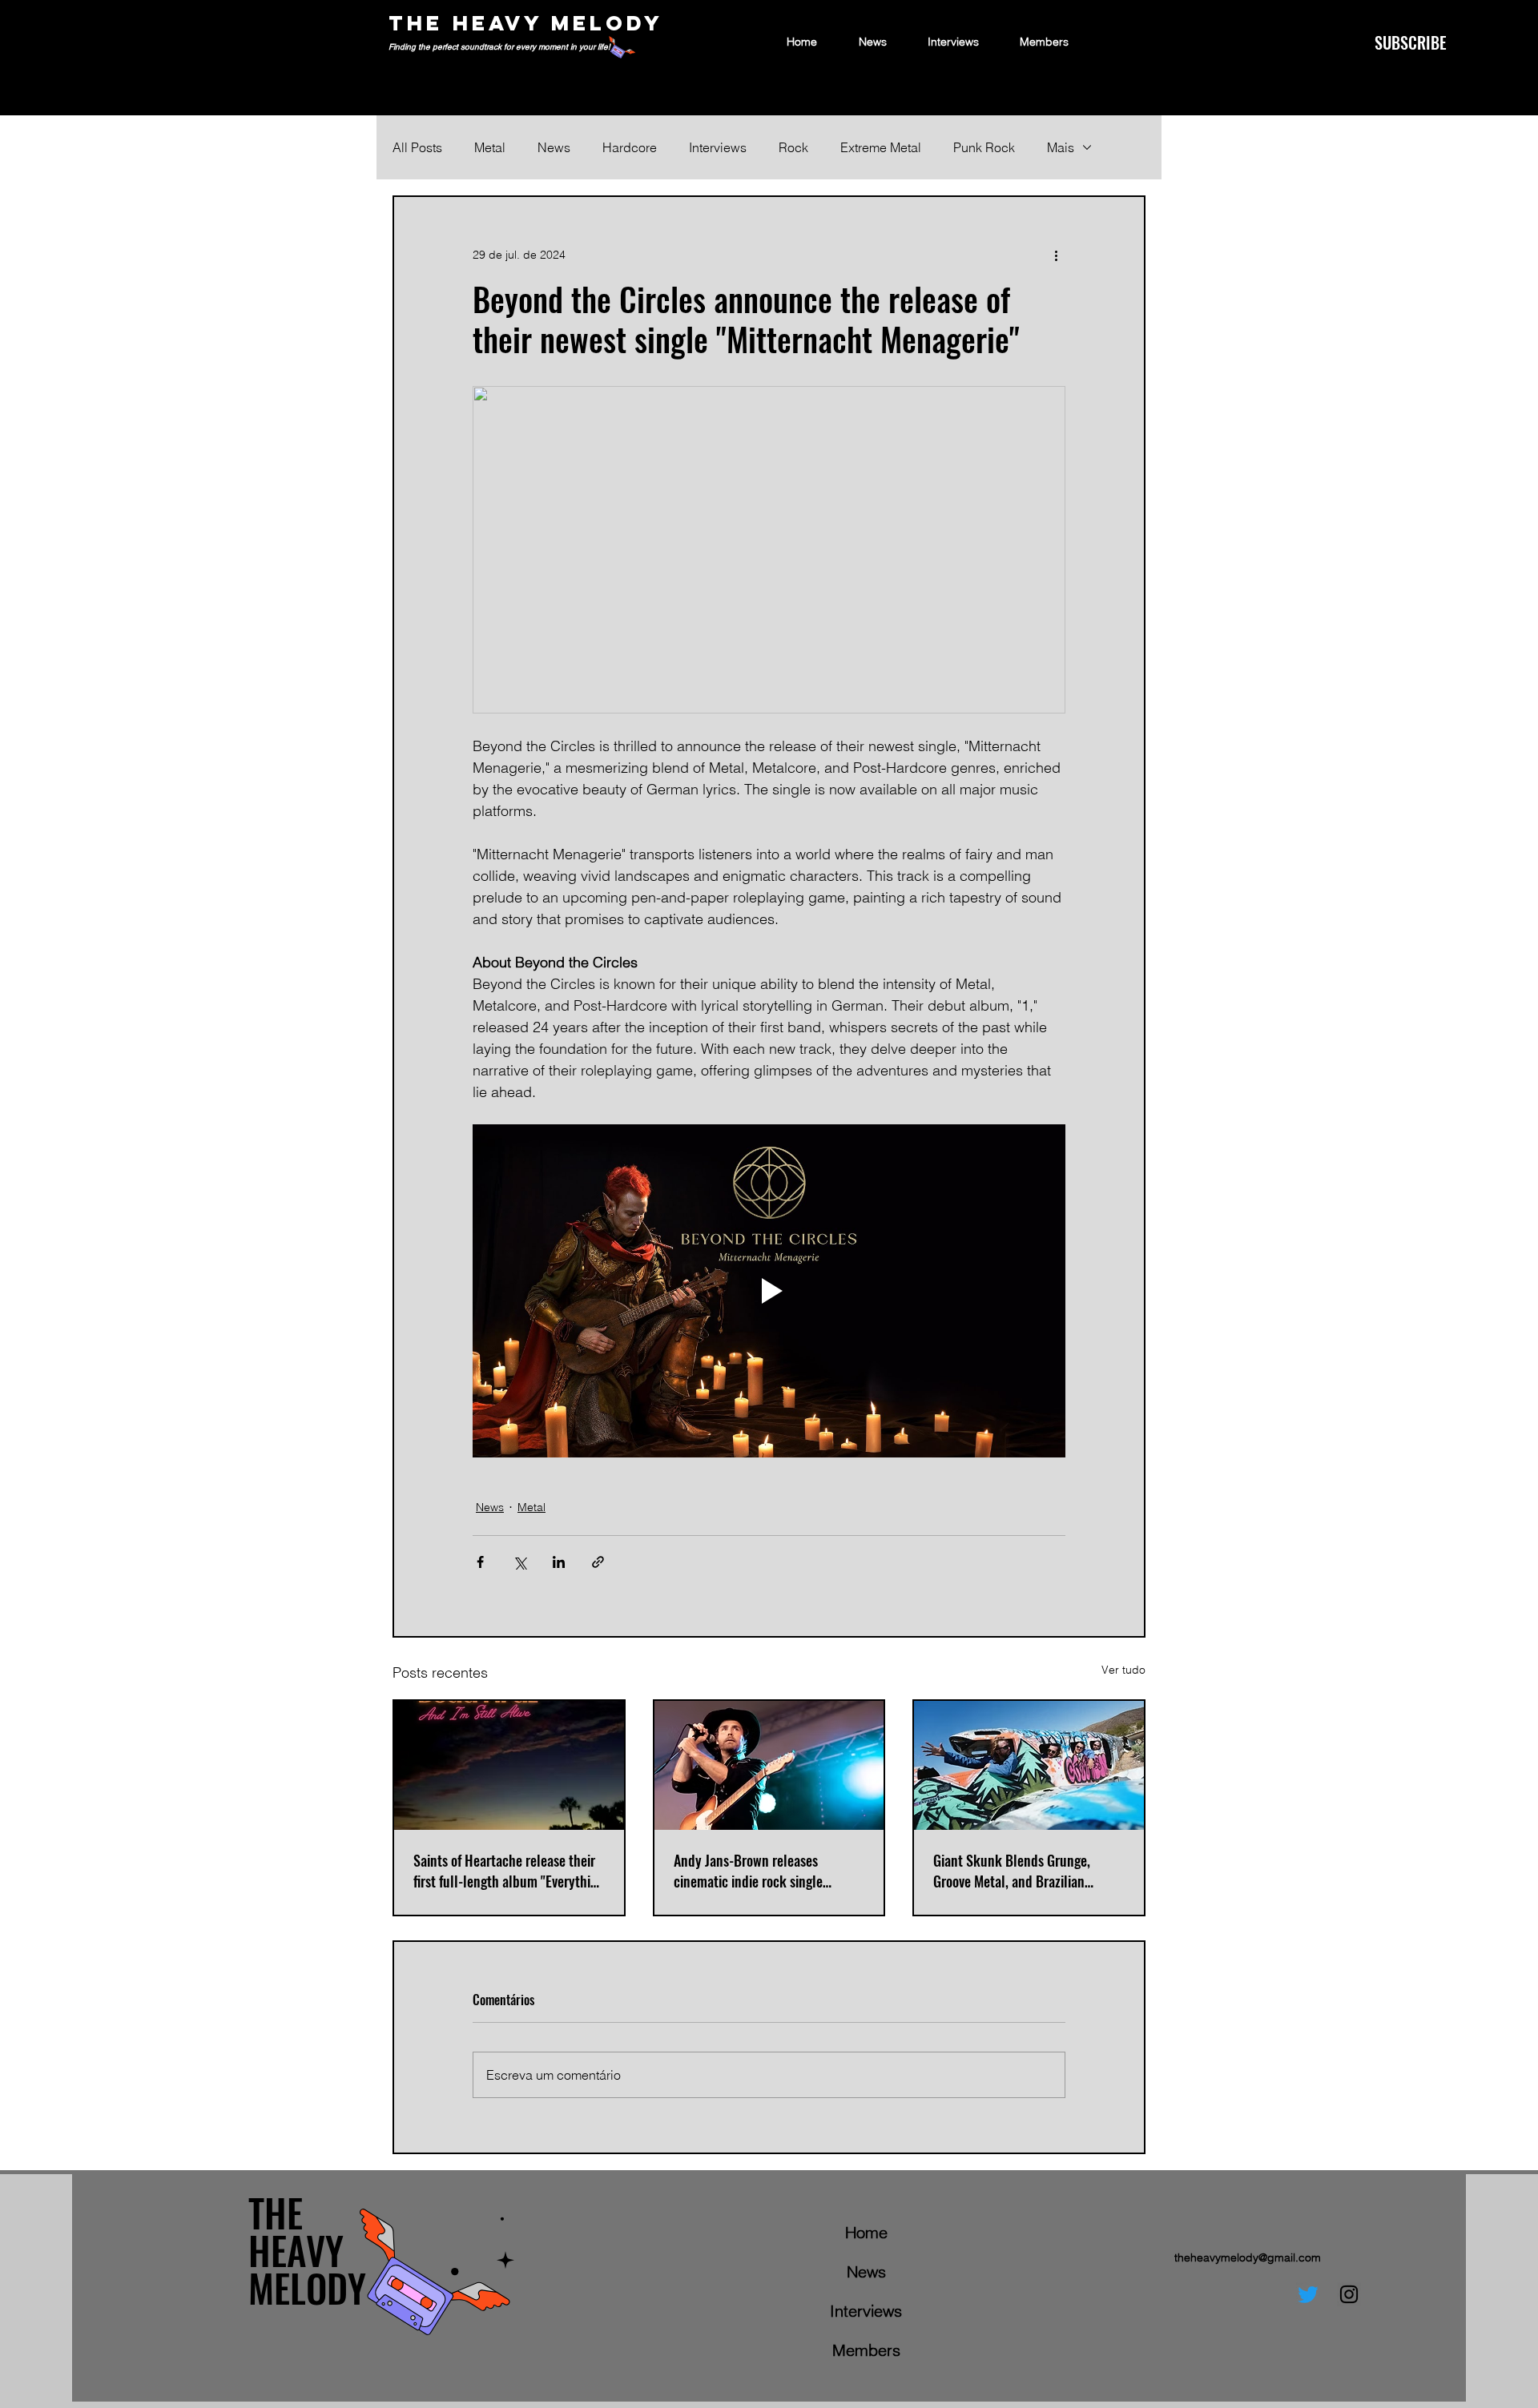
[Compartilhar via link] (598, 1562)
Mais (1061, 147)
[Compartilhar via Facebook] (480, 1562)
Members (866, 2350)
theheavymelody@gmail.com (1248, 2257)
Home (866, 2232)
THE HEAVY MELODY (526, 23)
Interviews (718, 147)
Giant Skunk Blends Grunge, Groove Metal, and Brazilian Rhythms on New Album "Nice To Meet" (1023, 1871)
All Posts (417, 147)
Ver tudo (1123, 1670)
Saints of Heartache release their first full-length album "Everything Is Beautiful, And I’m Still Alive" (509, 1871)
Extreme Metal (881, 147)
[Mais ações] (1056, 255)
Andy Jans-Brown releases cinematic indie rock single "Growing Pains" (748, 1871)
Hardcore (630, 147)
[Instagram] (1349, 2294)
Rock (793, 147)
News (554, 147)
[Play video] (769, 1291)
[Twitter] (1308, 2294)
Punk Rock (984, 147)
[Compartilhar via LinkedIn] (559, 1562)
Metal (490, 147)
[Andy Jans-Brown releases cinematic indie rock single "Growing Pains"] (769, 1765)
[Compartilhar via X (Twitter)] (519, 1562)
